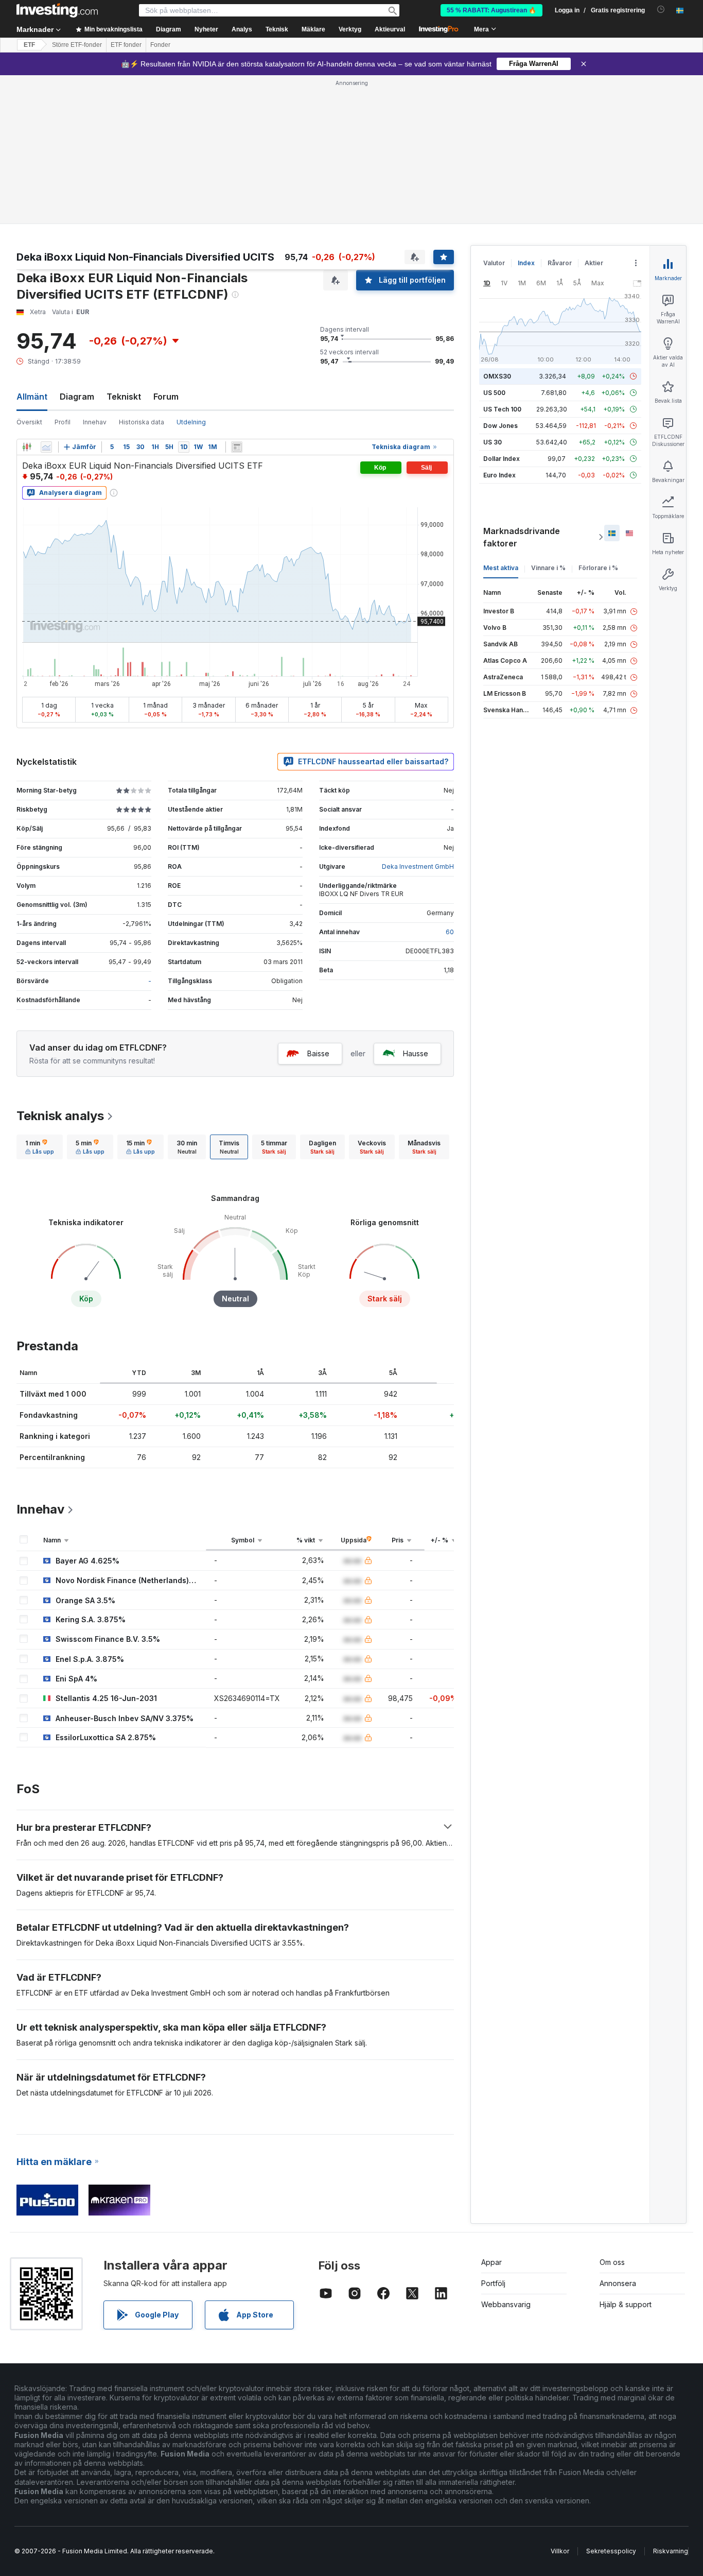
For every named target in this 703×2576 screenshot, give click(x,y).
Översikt (29, 422)
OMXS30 (497, 376)
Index (526, 263)
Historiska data (142, 422)
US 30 (493, 442)
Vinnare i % (548, 568)
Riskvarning (671, 2551)
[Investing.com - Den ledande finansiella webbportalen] (57, 10)
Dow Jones (500, 426)
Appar (491, 2262)
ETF (29, 45)
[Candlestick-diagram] (27, 447)
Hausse (416, 1053)
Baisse (318, 1053)
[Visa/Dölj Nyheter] (237, 447)
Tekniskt (124, 397)
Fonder (160, 45)
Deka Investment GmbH (418, 866)
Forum (166, 397)
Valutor (494, 263)
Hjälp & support (626, 2304)
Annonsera (618, 2283)
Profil (63, 422)
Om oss (612, 2262)
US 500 (494, 393)
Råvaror (560, 263)
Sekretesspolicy (611, 2551)
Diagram (77, 397)
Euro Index (499, 475)
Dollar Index (502, 459)
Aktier (594, 263)
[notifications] (661, 10)
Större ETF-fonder (77, 45)
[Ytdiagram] (46, 447)
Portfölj (493, 2283)
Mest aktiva (501, 568)
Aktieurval (390, 29)
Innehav (95, 422)
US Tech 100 (502, 409)
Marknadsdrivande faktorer (522, 537)
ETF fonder (126, 45)
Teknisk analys (60, 1116)
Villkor (560, 2551)
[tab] (40, 1147)
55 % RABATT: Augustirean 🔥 (491, 10)
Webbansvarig (506, 2304)
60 (450, 932)
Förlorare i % (598, 568)
